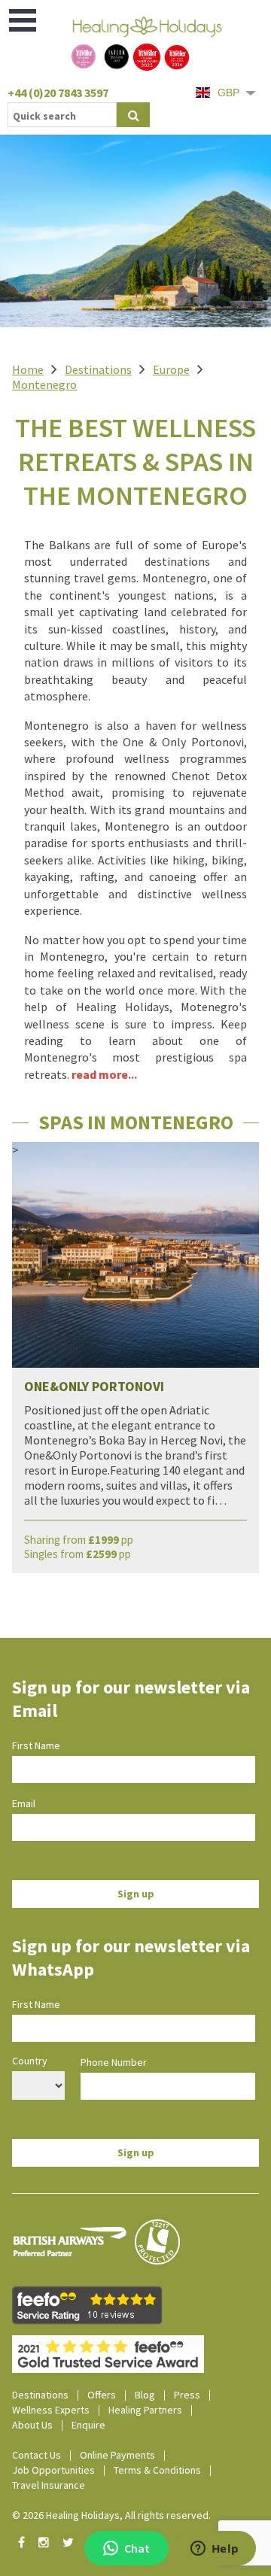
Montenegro (44, 384)
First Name (36, 1745)
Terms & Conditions (157, 2470)
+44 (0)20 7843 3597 (58, 93)
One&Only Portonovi (94, 1386)
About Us (32, 2425)
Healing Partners (145, 2410)
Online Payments (117, 2455)
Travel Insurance (49, 2485)
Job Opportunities (53, 2470)
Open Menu (24, 20)
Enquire (88, 2425)
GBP (228, 93)
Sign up (136, 1894)
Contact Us (37, 2455)
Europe (171, 369)
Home (28, 369)
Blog (145, 2395)
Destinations (98, 369)
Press (187, 2395)
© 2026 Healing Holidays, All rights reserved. (111, 2515)
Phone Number (114, 2062)
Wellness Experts (51, 2410)
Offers (102, 2395)
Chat (137, 2548)
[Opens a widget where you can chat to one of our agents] (215, 2550)
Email (24, 1803)
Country (30, 2061)
